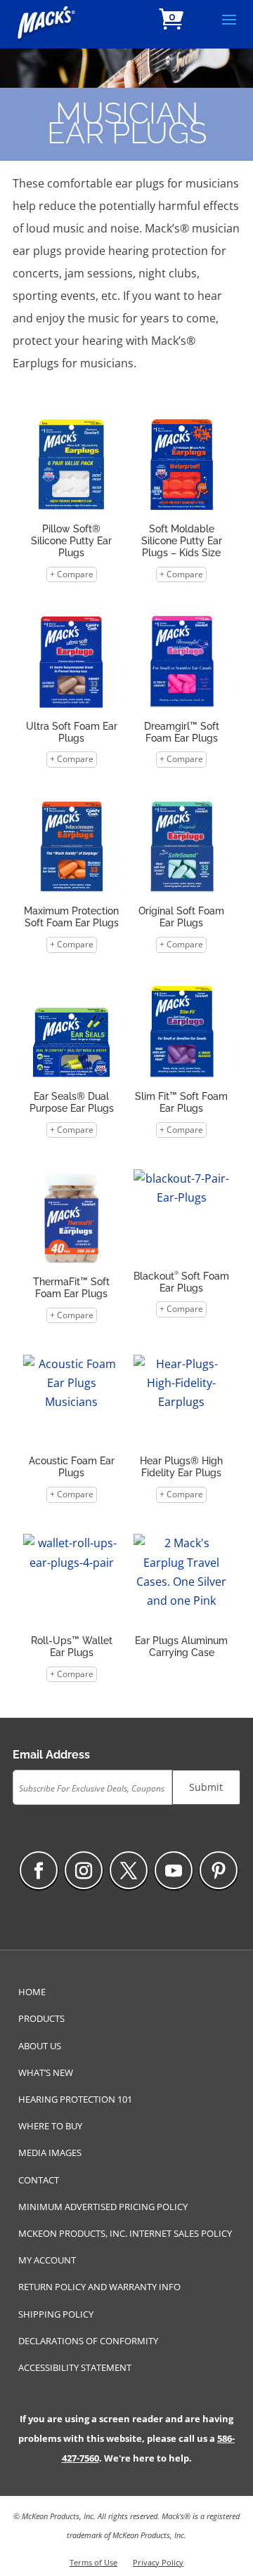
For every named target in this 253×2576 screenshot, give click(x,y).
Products (41, 2018)
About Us (40, 2046)
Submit (206, 1787)
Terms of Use (93, 2562)
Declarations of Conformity (88, 2341)
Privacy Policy (158, 2562)
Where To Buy (50, 2126)
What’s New (46, 2072)
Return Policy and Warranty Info (99, 2287)
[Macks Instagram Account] (84, 1870)
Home (32, 1992)
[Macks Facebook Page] (39, 1870)
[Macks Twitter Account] (129, 1870)
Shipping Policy (56, 2314)
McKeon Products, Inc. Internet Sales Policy (125, 2233)
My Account (47, 2260)
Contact (39, 2180)
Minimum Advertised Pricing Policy (103, 2207)
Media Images (50, 2153)
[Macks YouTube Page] (174, 1870)
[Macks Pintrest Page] (219, 1870)
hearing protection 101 (75, 2099)
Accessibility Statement (75, 2367)
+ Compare (72, 574)
